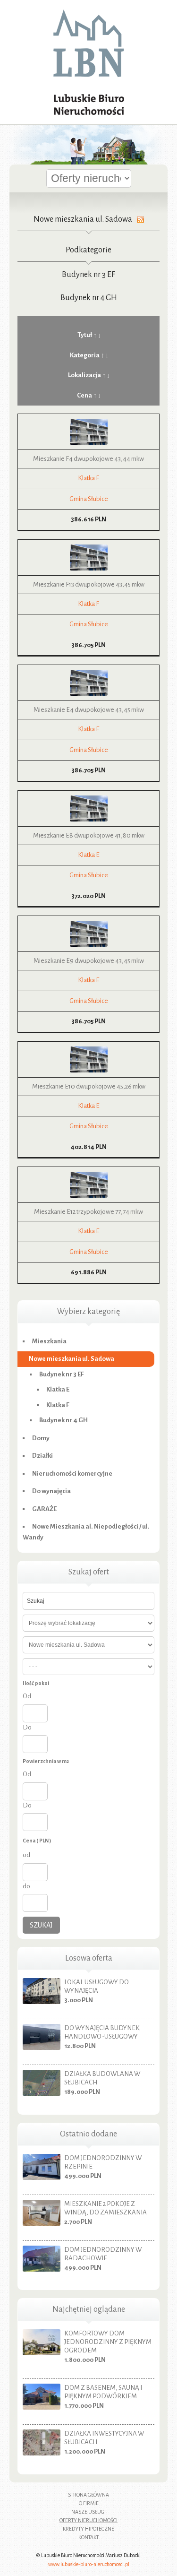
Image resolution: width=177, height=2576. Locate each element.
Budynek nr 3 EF (88, 275)
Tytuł (85, 335)
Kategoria (85, 355)
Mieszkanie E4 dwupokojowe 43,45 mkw (89, 710)
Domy (41, 1438)
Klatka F (88, 478)
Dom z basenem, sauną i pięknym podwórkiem (103, 2392)
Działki (42, 1456)
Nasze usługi (88, 2512)
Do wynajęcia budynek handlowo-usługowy (102, 2032)
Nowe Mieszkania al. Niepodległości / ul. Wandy (86, 1532)
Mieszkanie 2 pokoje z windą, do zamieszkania (105, 2208)
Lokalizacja (84, 375)
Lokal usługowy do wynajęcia (97, 1986)
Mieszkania (49, 1341)
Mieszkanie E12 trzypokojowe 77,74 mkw (88, 1212)
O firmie (89, 2503)
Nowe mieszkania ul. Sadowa (72, 1359)
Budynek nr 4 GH (89, 298)
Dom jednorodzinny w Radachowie (103, 2254)
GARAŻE (44, 1509)
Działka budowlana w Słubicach (102, 2078)
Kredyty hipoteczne (88, 2529)
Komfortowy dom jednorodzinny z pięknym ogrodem (108, 2342)
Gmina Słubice (89, 499)
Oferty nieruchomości (88, 2520)
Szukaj (41, 1925)
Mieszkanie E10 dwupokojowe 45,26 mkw (89, 1086)
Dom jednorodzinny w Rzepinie (103, 2162)
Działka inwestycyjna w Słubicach (104, 2438)
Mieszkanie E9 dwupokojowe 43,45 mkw (89, 961)
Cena (84, 395)
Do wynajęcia (51, 1491)
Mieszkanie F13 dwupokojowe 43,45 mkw (89, 584)
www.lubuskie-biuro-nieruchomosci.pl (89, 2564)
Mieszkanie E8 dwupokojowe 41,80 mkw (89, 835)
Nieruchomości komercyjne (72, 1474)
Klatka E (89, 729)
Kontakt (88, 2537)
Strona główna (88, 2495)
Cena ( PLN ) (37, 1841)
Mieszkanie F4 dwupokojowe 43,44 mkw (88, 459)
